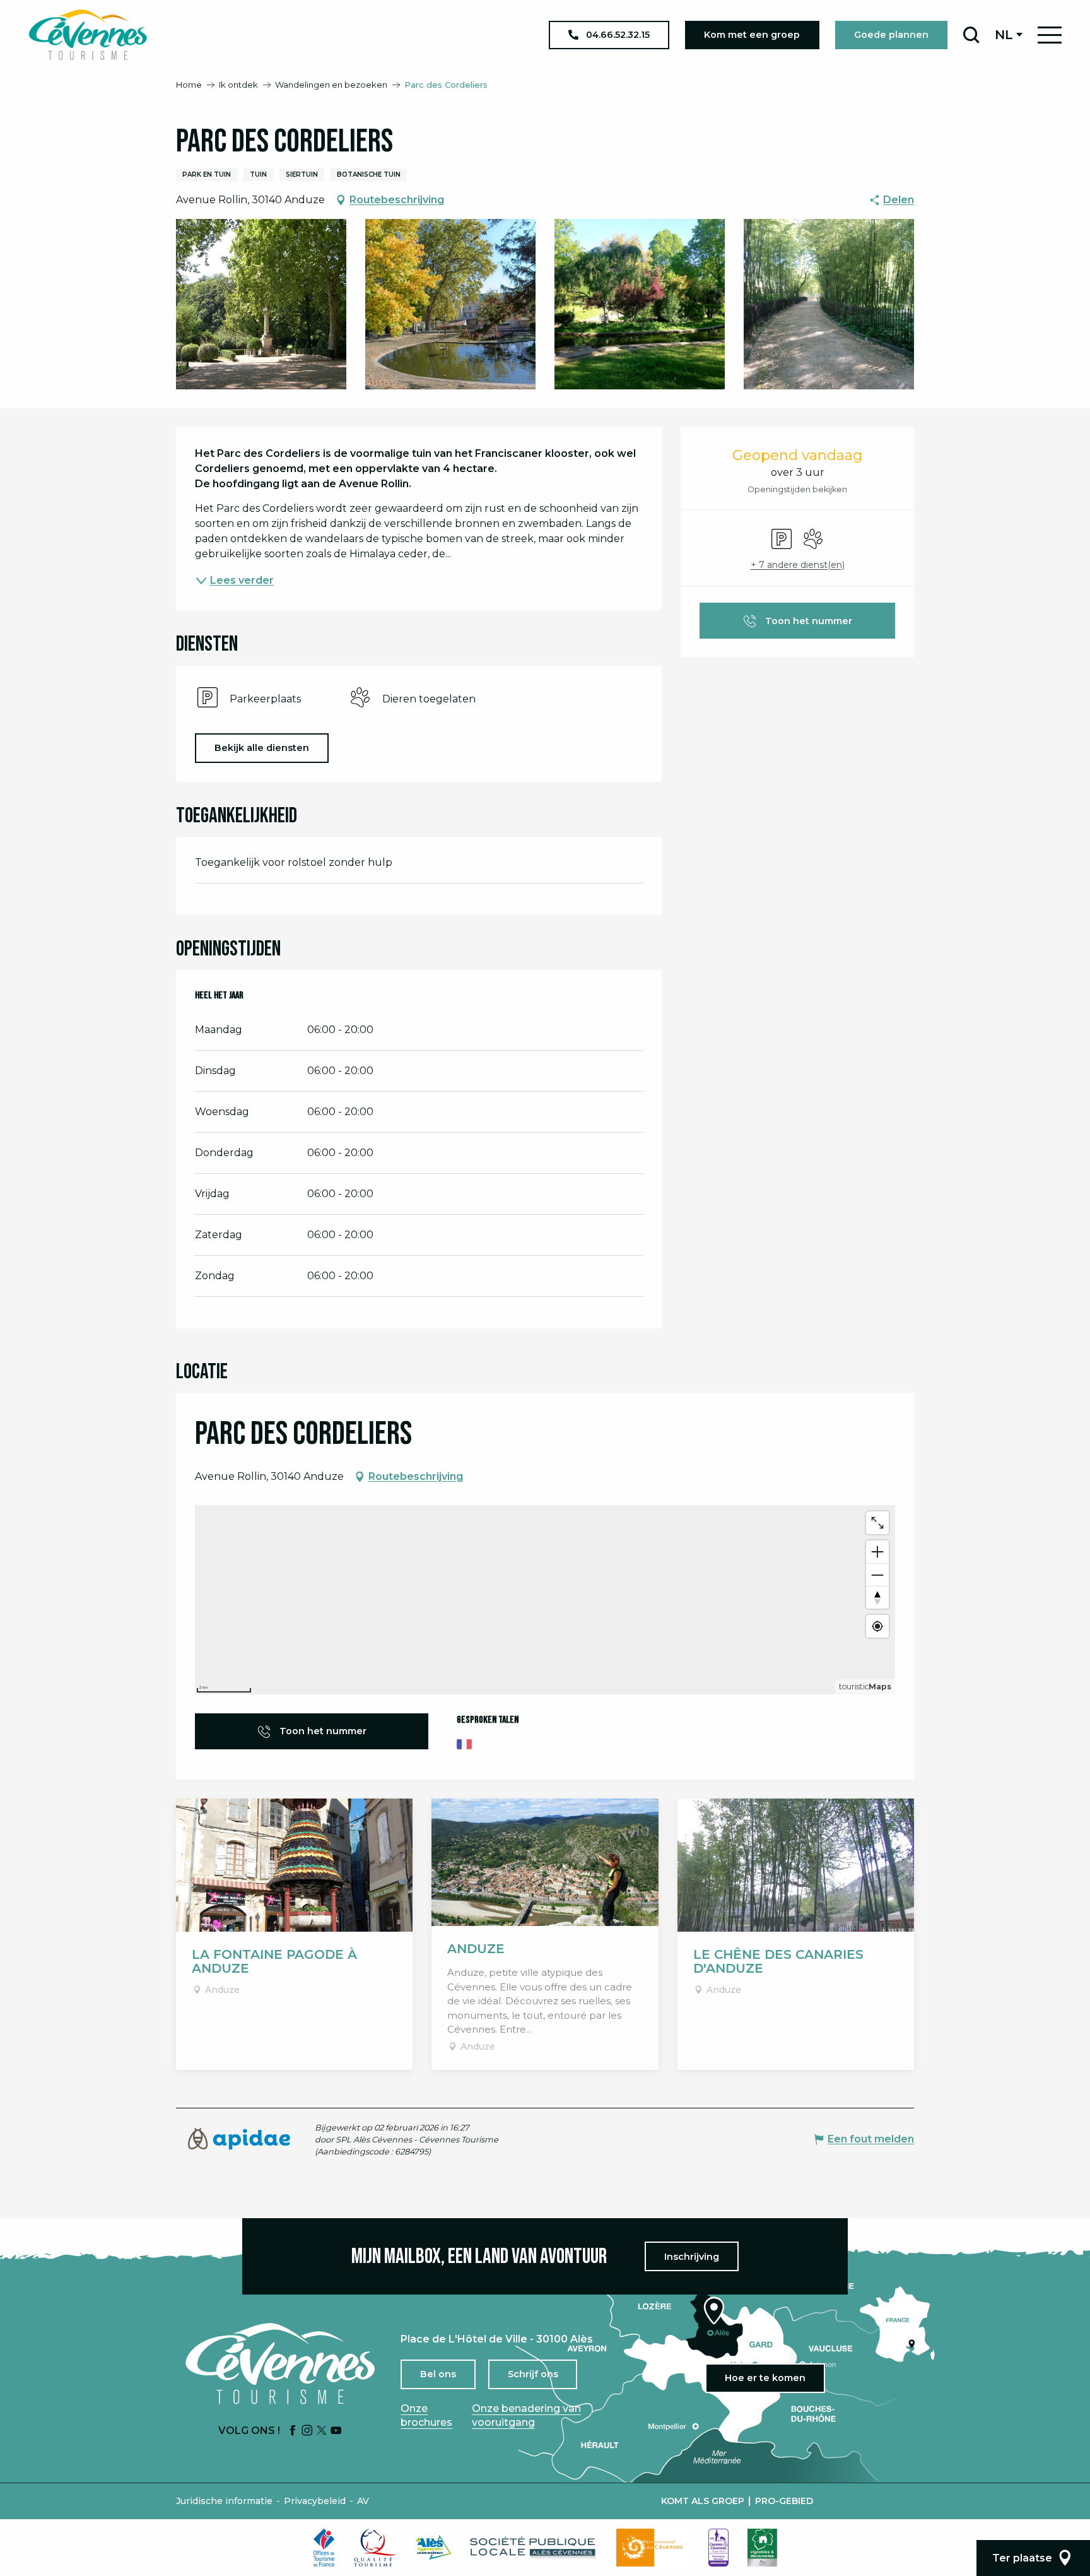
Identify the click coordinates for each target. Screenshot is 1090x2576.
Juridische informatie (224, 2501)
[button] (971, 35)
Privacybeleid (315, 2501)
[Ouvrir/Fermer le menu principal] (1050, 35)
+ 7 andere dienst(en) (798, 565)
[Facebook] (293, 2431)
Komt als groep (703, 2501)
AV (363, 2501)
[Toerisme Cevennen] (88, 35)
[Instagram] (307, 2431)
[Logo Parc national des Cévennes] (653, 2548)
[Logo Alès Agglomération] (433, 2547)
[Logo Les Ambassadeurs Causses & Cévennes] (718, 2548)
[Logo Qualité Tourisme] (375, 2548)
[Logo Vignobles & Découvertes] (762, 2548)
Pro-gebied (784, 2501)
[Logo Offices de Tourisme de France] (324, 2548)
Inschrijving (692, 2257)
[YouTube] (336, 2431)
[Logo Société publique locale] (534, 2547)
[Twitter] (322, 2431)
